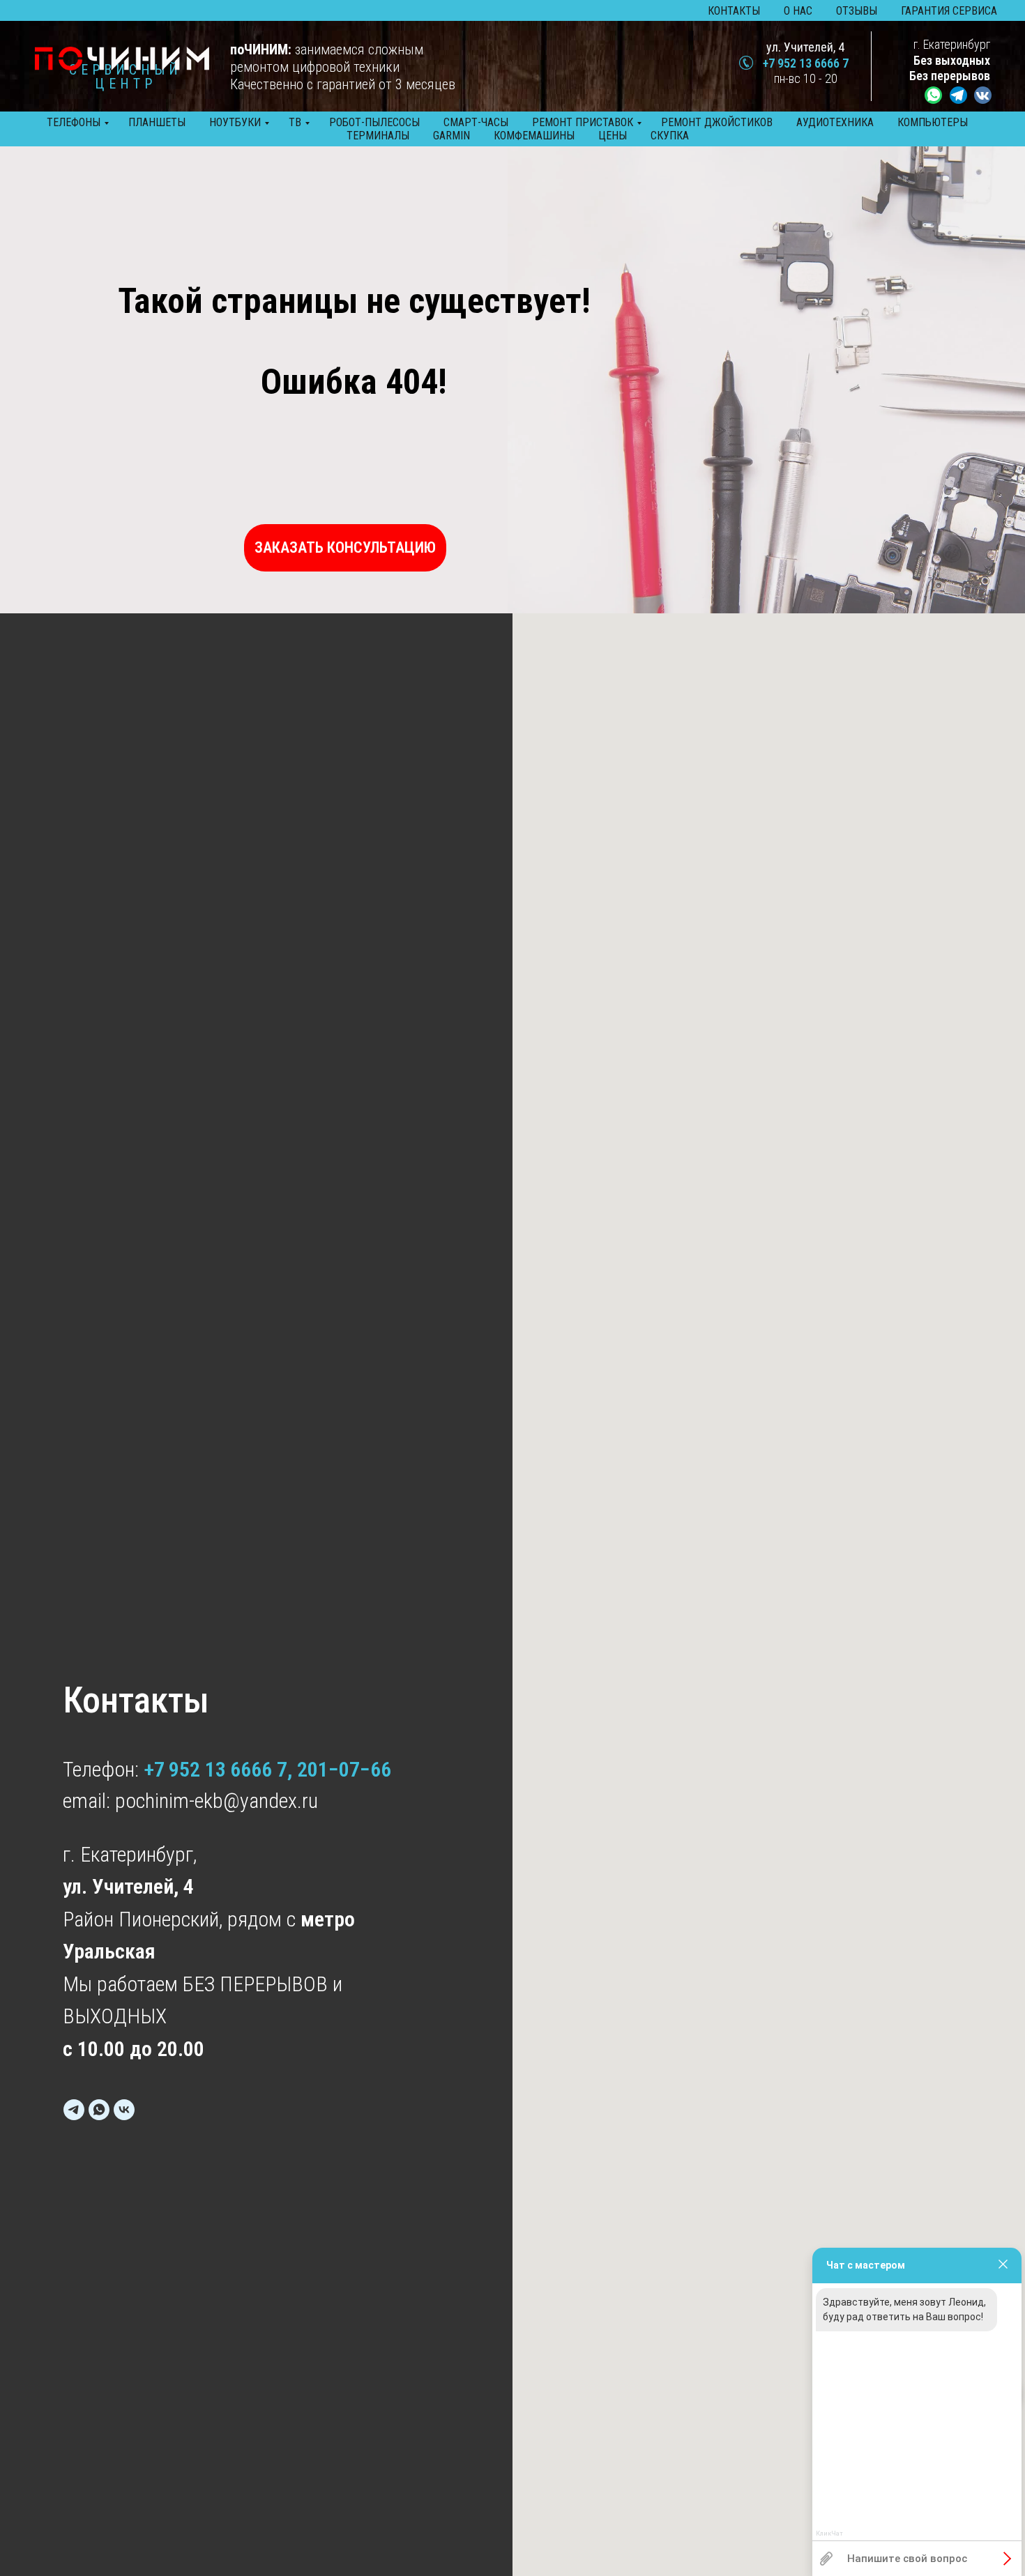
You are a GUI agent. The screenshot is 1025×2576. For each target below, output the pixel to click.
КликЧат (829, 2534)
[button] (345, 548)
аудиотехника (835, 122)
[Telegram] (74, 2110)
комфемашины (534, 136)
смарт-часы (476, 122)
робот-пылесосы (374, 122)
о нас (798, 11)
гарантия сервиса (949, 11)
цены (613, 136)
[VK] (124, 2110)
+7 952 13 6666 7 (806, 63)
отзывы (857, 11)
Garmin (451, 136)
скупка (670, 136)
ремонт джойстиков (717, 122)
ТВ (295, 122)
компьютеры (933, 122)
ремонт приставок (583, 122)
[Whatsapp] (99, 2110)
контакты (734, 11)
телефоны (74, 122)
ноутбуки (235, 122)
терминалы (378, 136)
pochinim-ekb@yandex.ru (217, 1801)
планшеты (157, 122)
